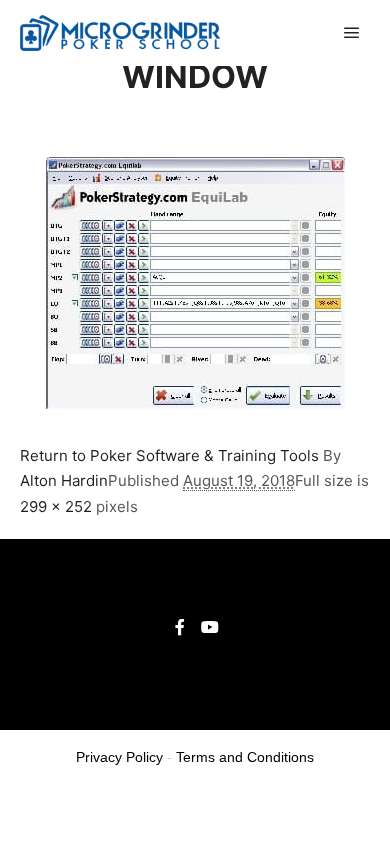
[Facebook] (180, 627)
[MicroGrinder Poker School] (120, 33)
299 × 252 (56, 506)
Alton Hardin (64, 480)
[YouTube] (210, 627)
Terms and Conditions (245, 757)
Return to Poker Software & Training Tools (169, 455)
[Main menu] (352, 33)
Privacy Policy (119, 757)
